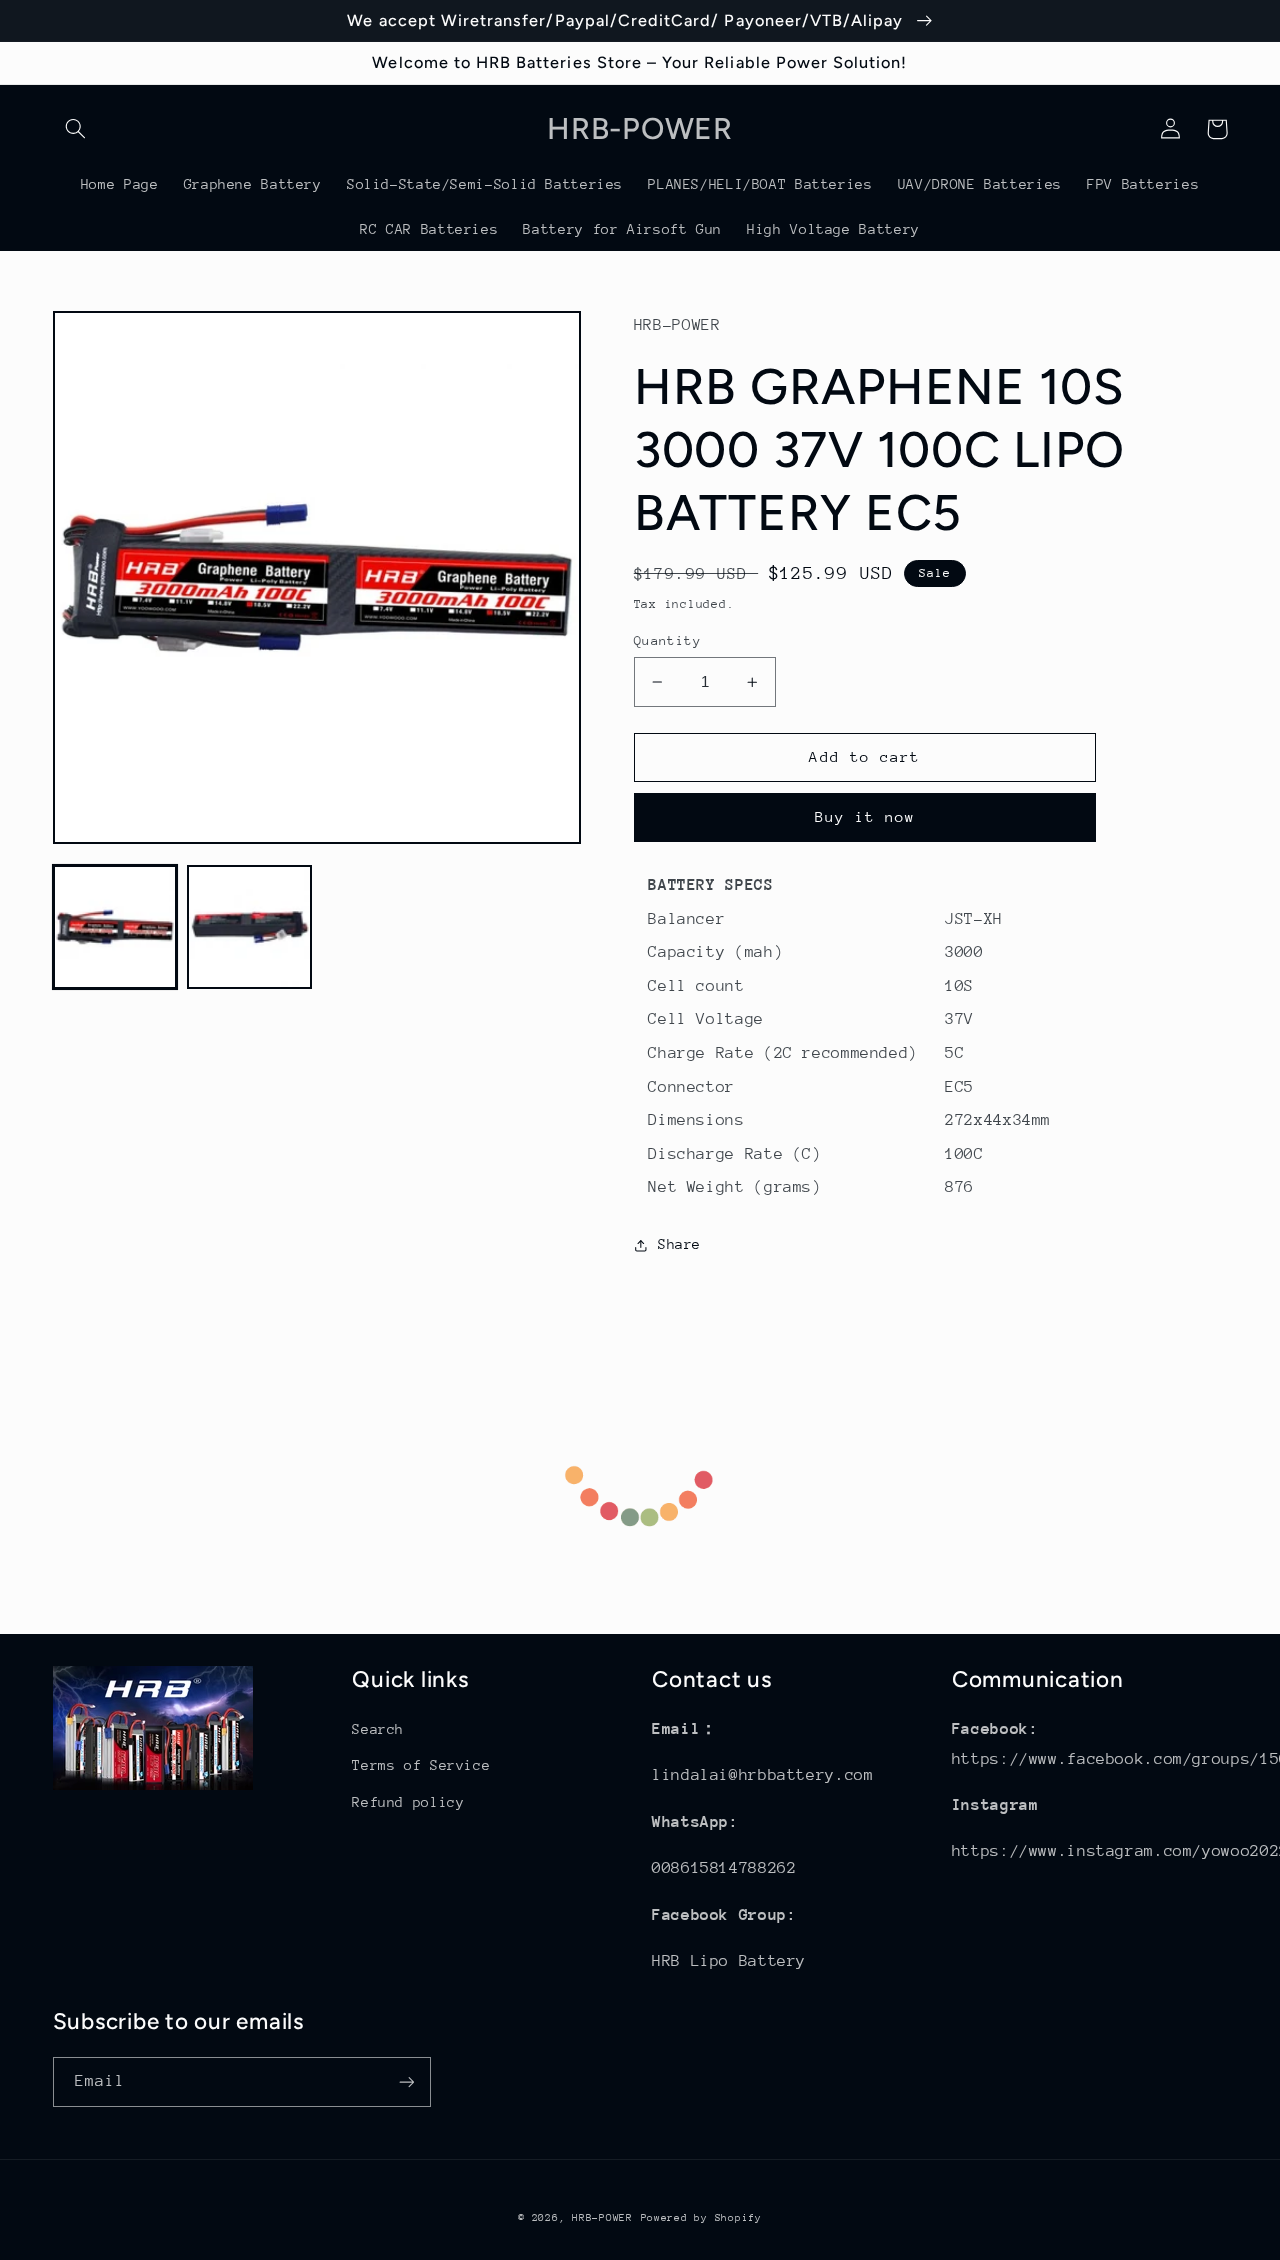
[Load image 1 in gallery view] (115, 927)
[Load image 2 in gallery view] (249, 927)
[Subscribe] (406, 2081)
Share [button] (679, 1244)
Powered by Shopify (701, 2218)
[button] (76, 129)
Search (378, 1729)
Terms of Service (421, 1765)
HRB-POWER (602, 2218)
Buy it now (865, 816)
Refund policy (408, 1802)
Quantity (667, 640)
